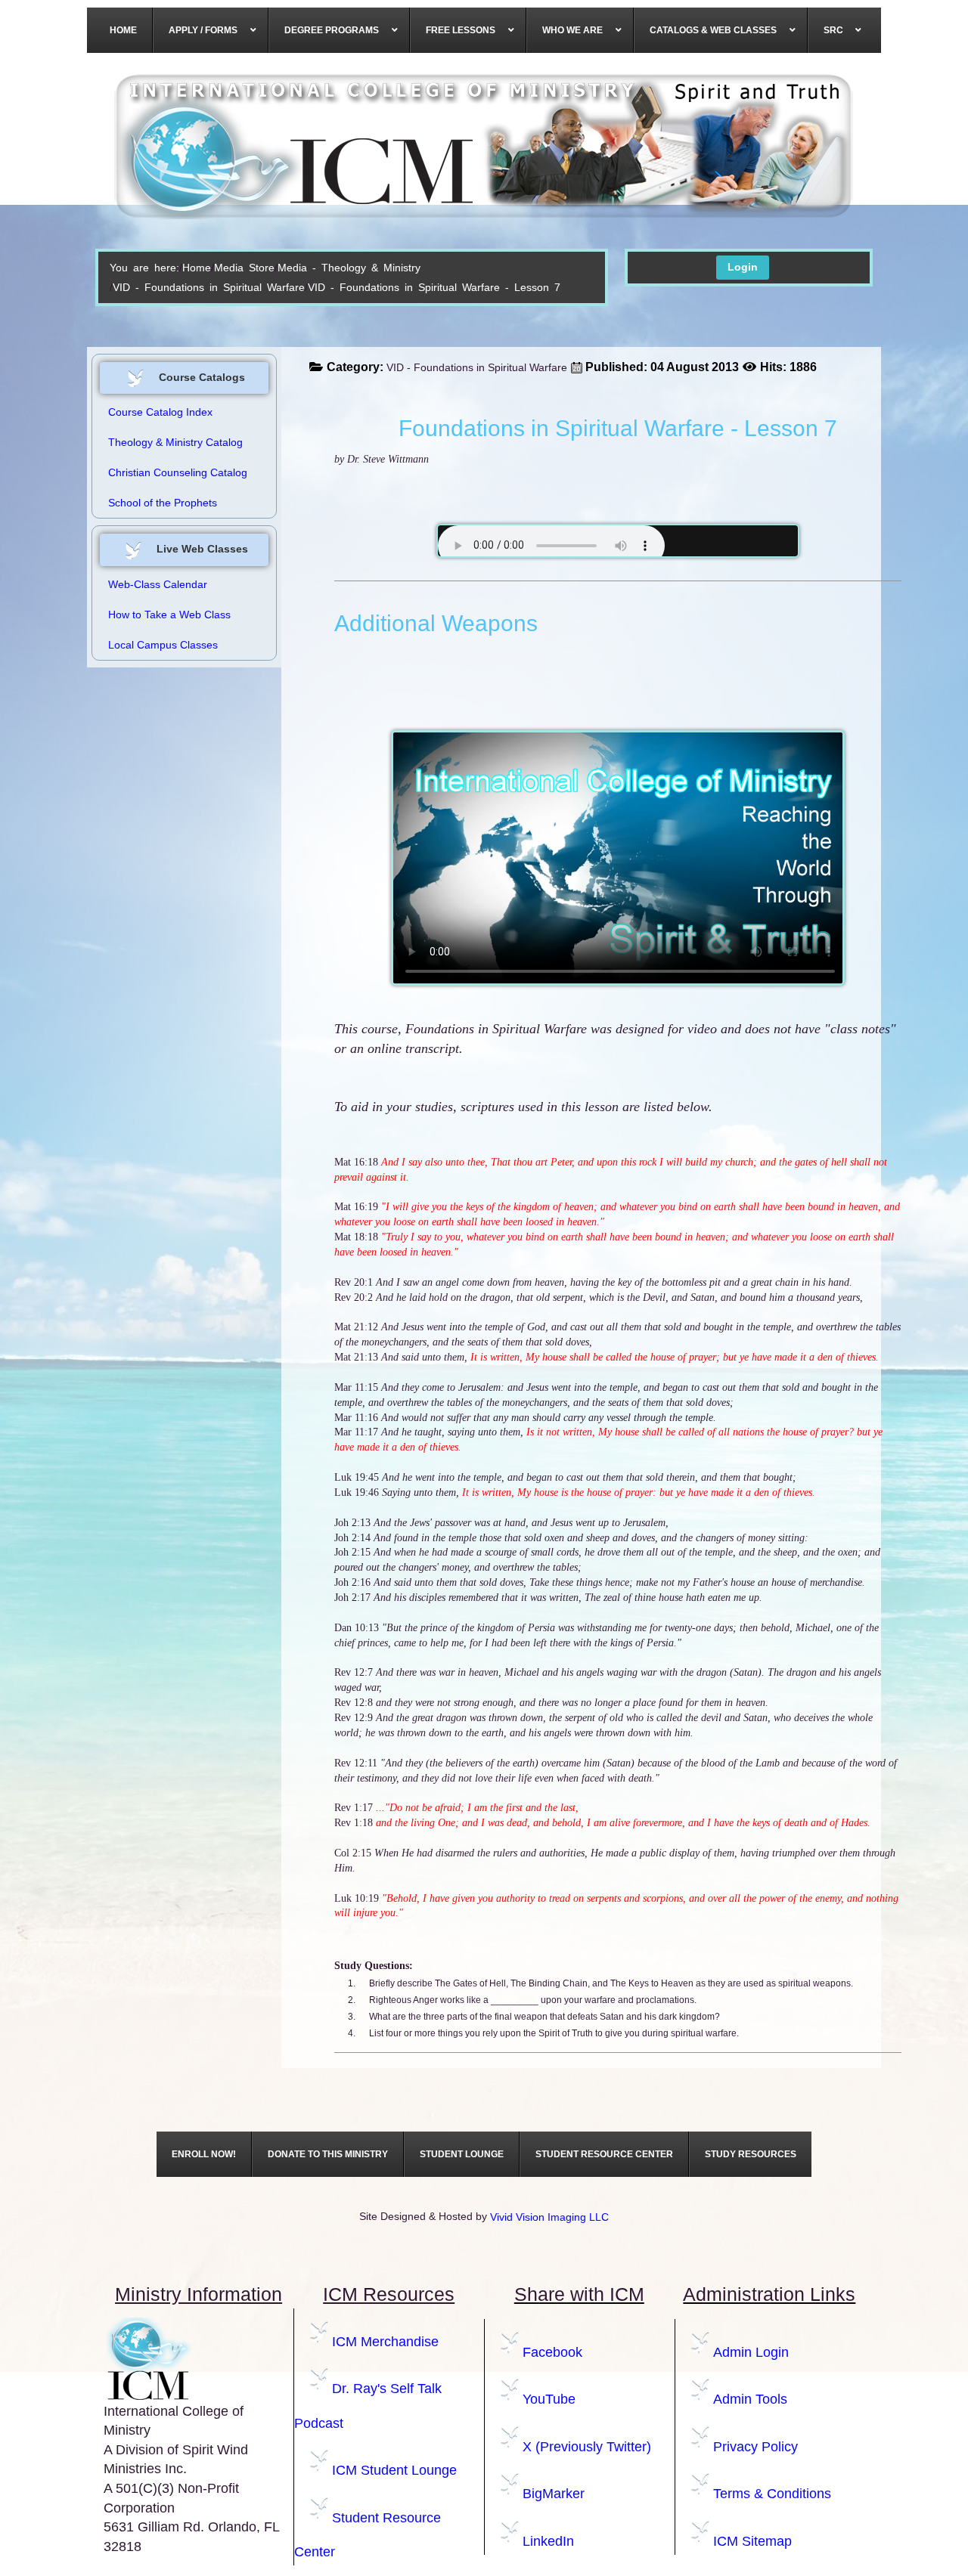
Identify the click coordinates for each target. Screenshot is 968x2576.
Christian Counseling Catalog (178, 472)
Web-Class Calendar (158, 584)
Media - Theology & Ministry (349, 268)
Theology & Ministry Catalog (175, 442)
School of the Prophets (163, 503)
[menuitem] (124, 30)
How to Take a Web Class (169, 615)
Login (743, 267)
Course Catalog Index (160, 412)
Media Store (244, 268)
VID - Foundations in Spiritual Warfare (209, 287)
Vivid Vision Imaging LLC (549, 2217)
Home (197, 268)
